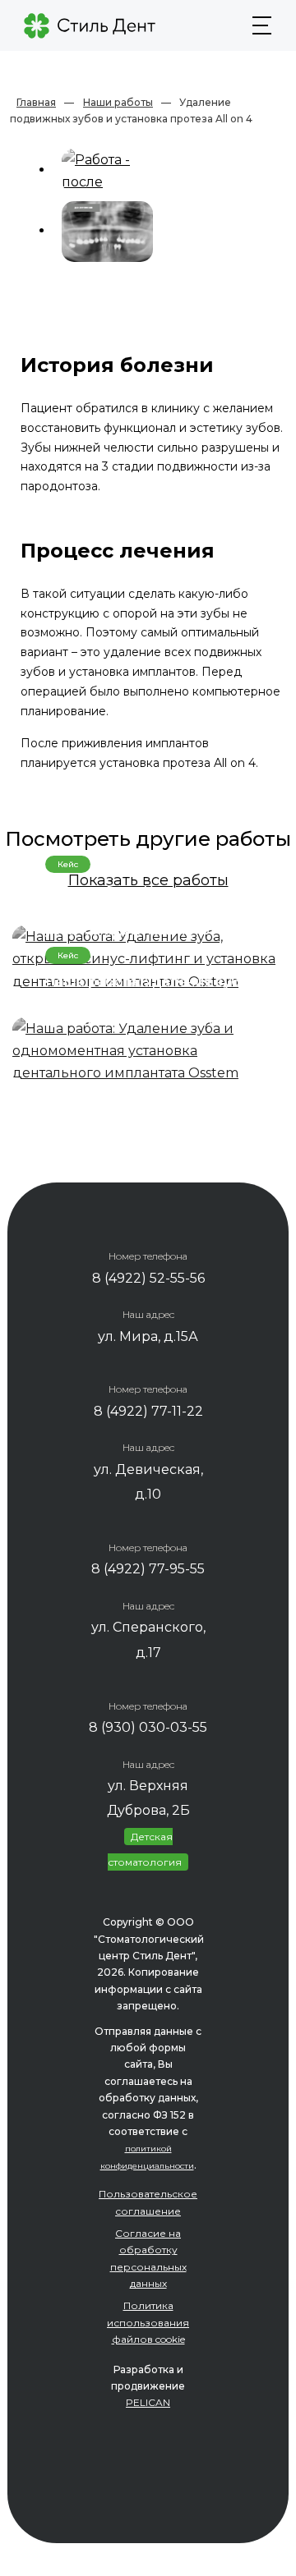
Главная (36, 102)
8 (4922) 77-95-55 (148, 1569)
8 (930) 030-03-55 (148, 1727)
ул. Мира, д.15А (148, 1336)
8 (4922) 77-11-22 (148, 1411)
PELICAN (148, 2402)
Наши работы (118, 102)
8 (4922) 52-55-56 (148, 1278)
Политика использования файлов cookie (148, 2322)
